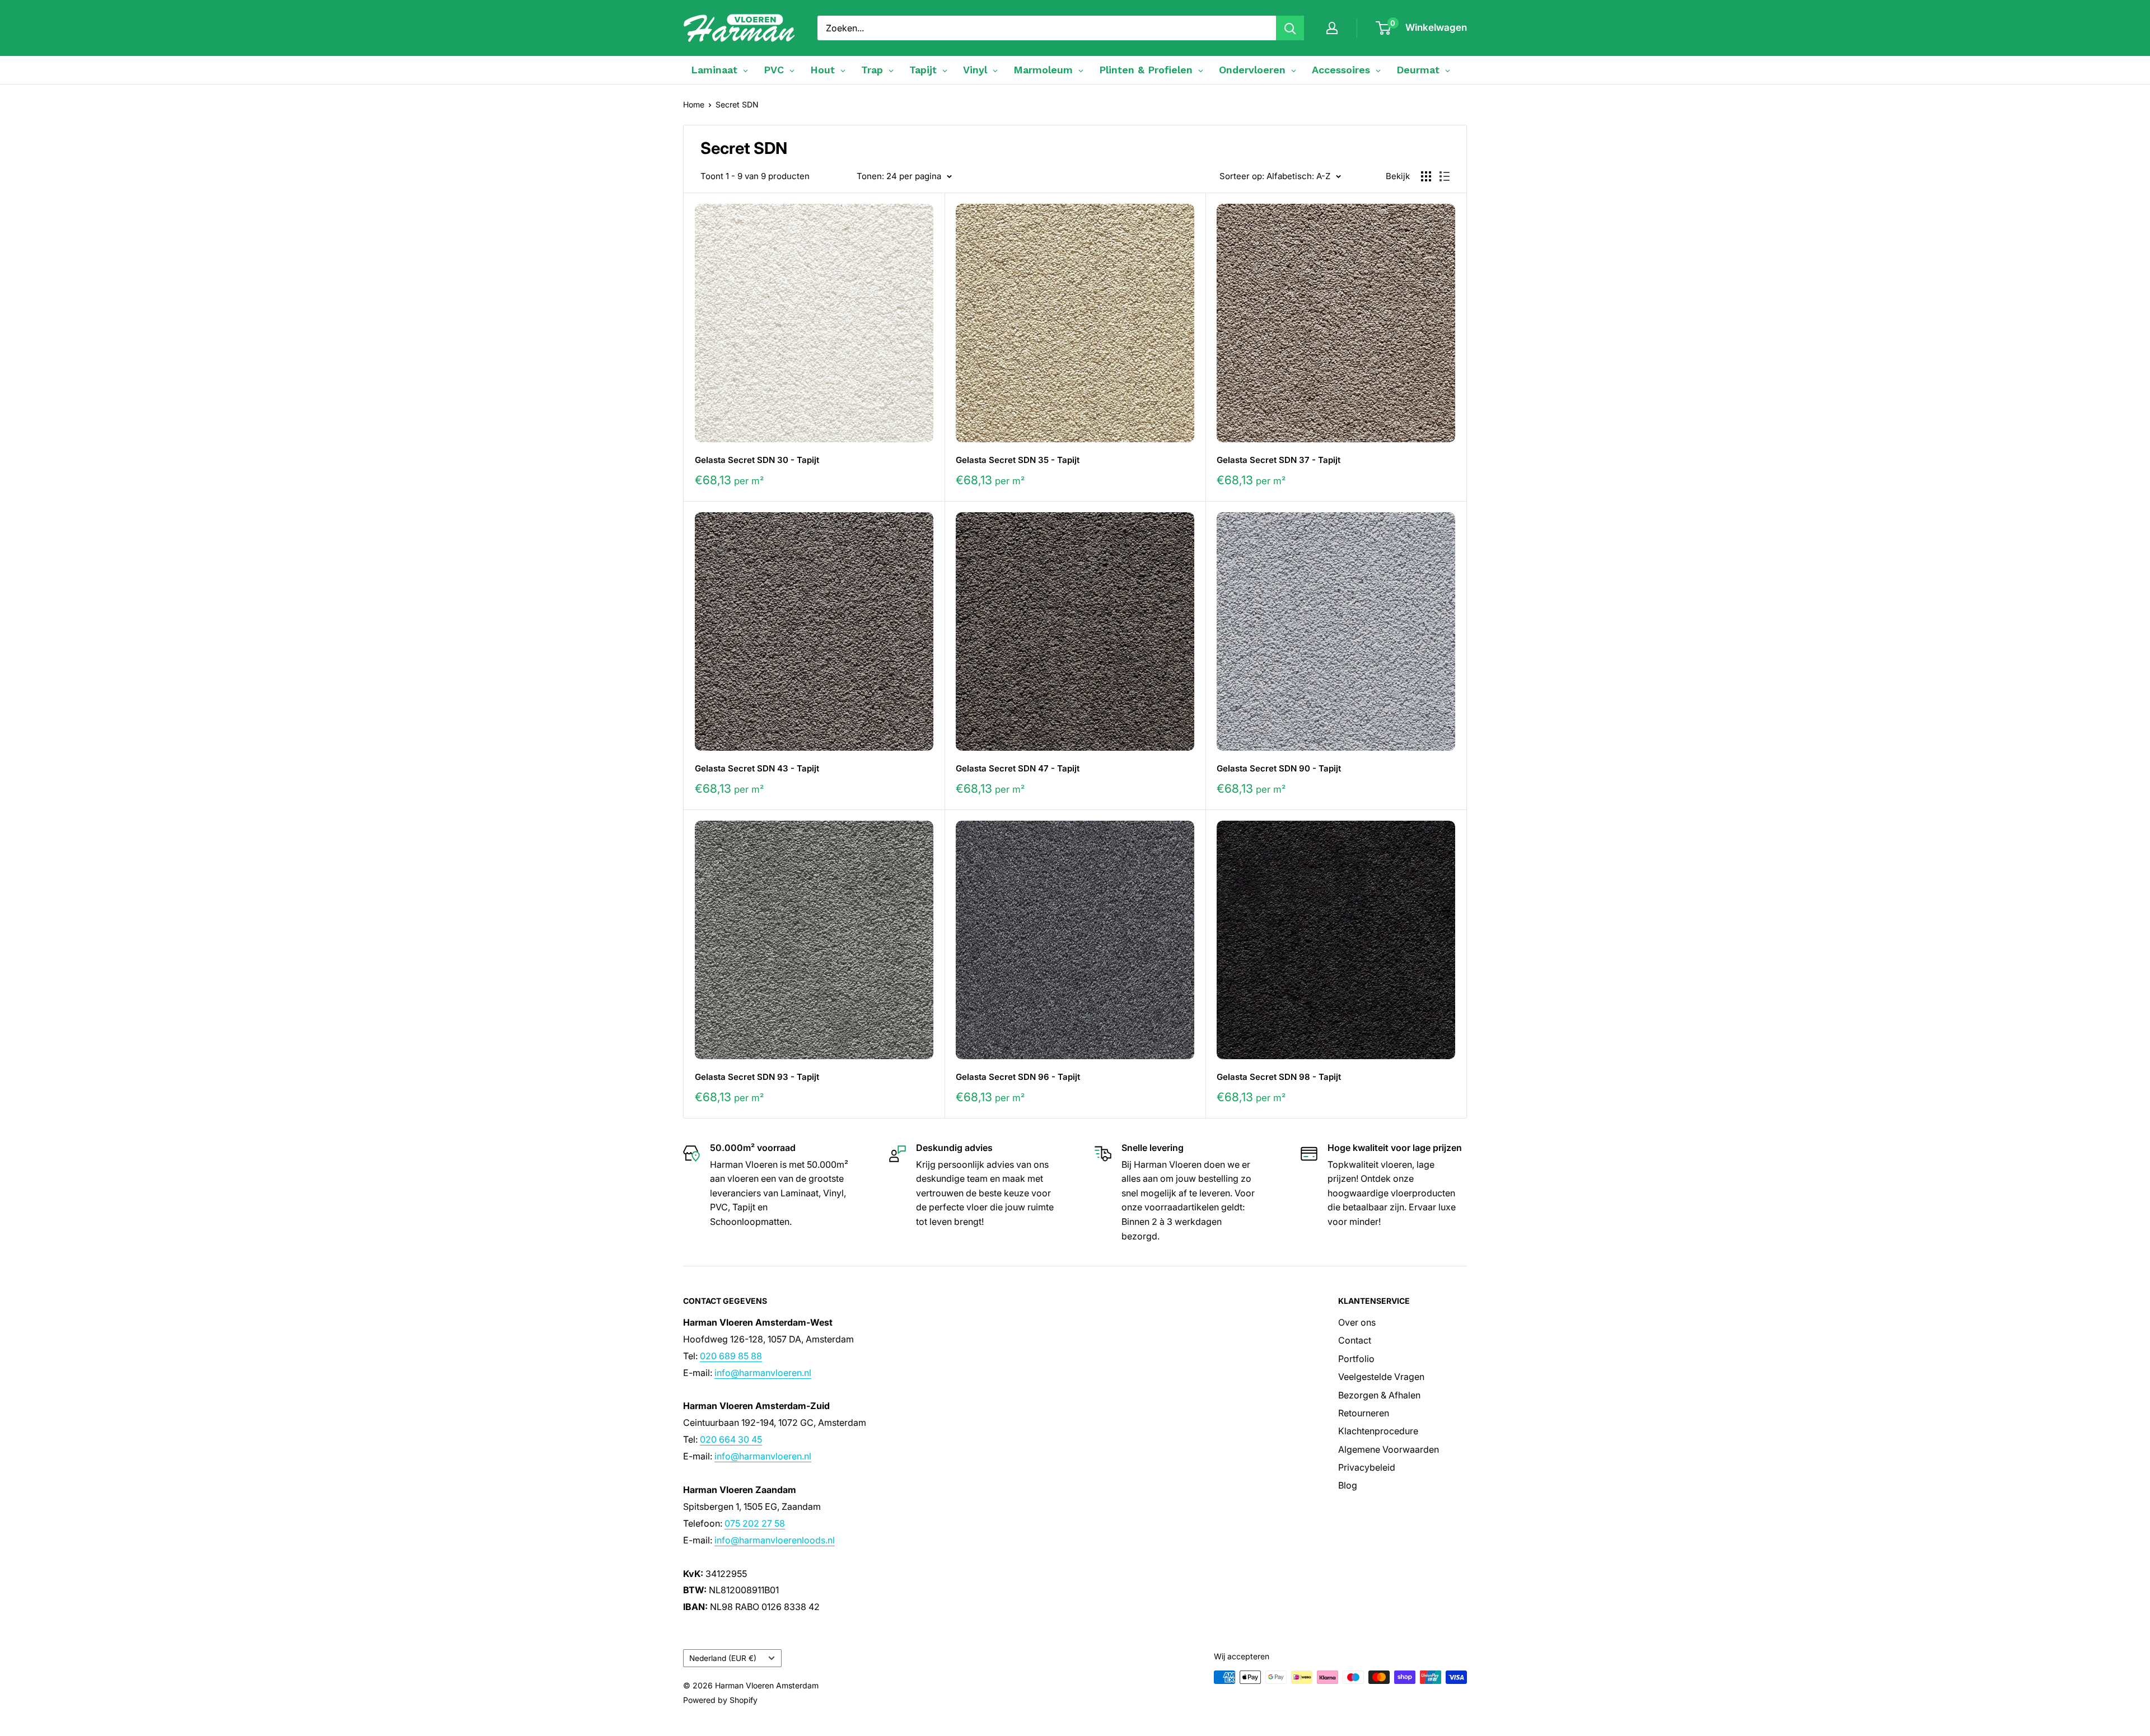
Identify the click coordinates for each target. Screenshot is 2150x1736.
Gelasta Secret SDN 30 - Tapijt (757, 460)
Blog (1348, 1485)
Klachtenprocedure (1378, 1431)
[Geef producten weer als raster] (1426, 176)
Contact (1355, 1340)
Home (694, 104)
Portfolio (1356, 1359)
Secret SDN (737, 104)
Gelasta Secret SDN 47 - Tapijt (1018, 768)
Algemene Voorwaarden (1389, 1449)
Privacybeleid (1367, 1467)
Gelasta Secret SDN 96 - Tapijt (1018, 1077)
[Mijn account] (1332, 28)
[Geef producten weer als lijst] (1445, 176)
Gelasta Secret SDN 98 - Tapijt (1279, 1077)
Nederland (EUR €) (723, 1658)
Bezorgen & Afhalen (1379, 1395)
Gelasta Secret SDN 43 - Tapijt (757, 768)
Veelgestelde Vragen (1381, 1377)
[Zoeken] (1290, 28)
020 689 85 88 (731, 1356)
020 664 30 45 (731, 1439)
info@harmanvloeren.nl (763, 1373)
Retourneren (1364, 1413)
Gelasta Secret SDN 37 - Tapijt (1279, 460)
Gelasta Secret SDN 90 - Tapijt (1279, 768)
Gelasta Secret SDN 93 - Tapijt (757, 1077)
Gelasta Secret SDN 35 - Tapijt (1018, 460)
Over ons (1357, 1322)
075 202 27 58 (755, 1523)
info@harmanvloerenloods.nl (775, 1540)
